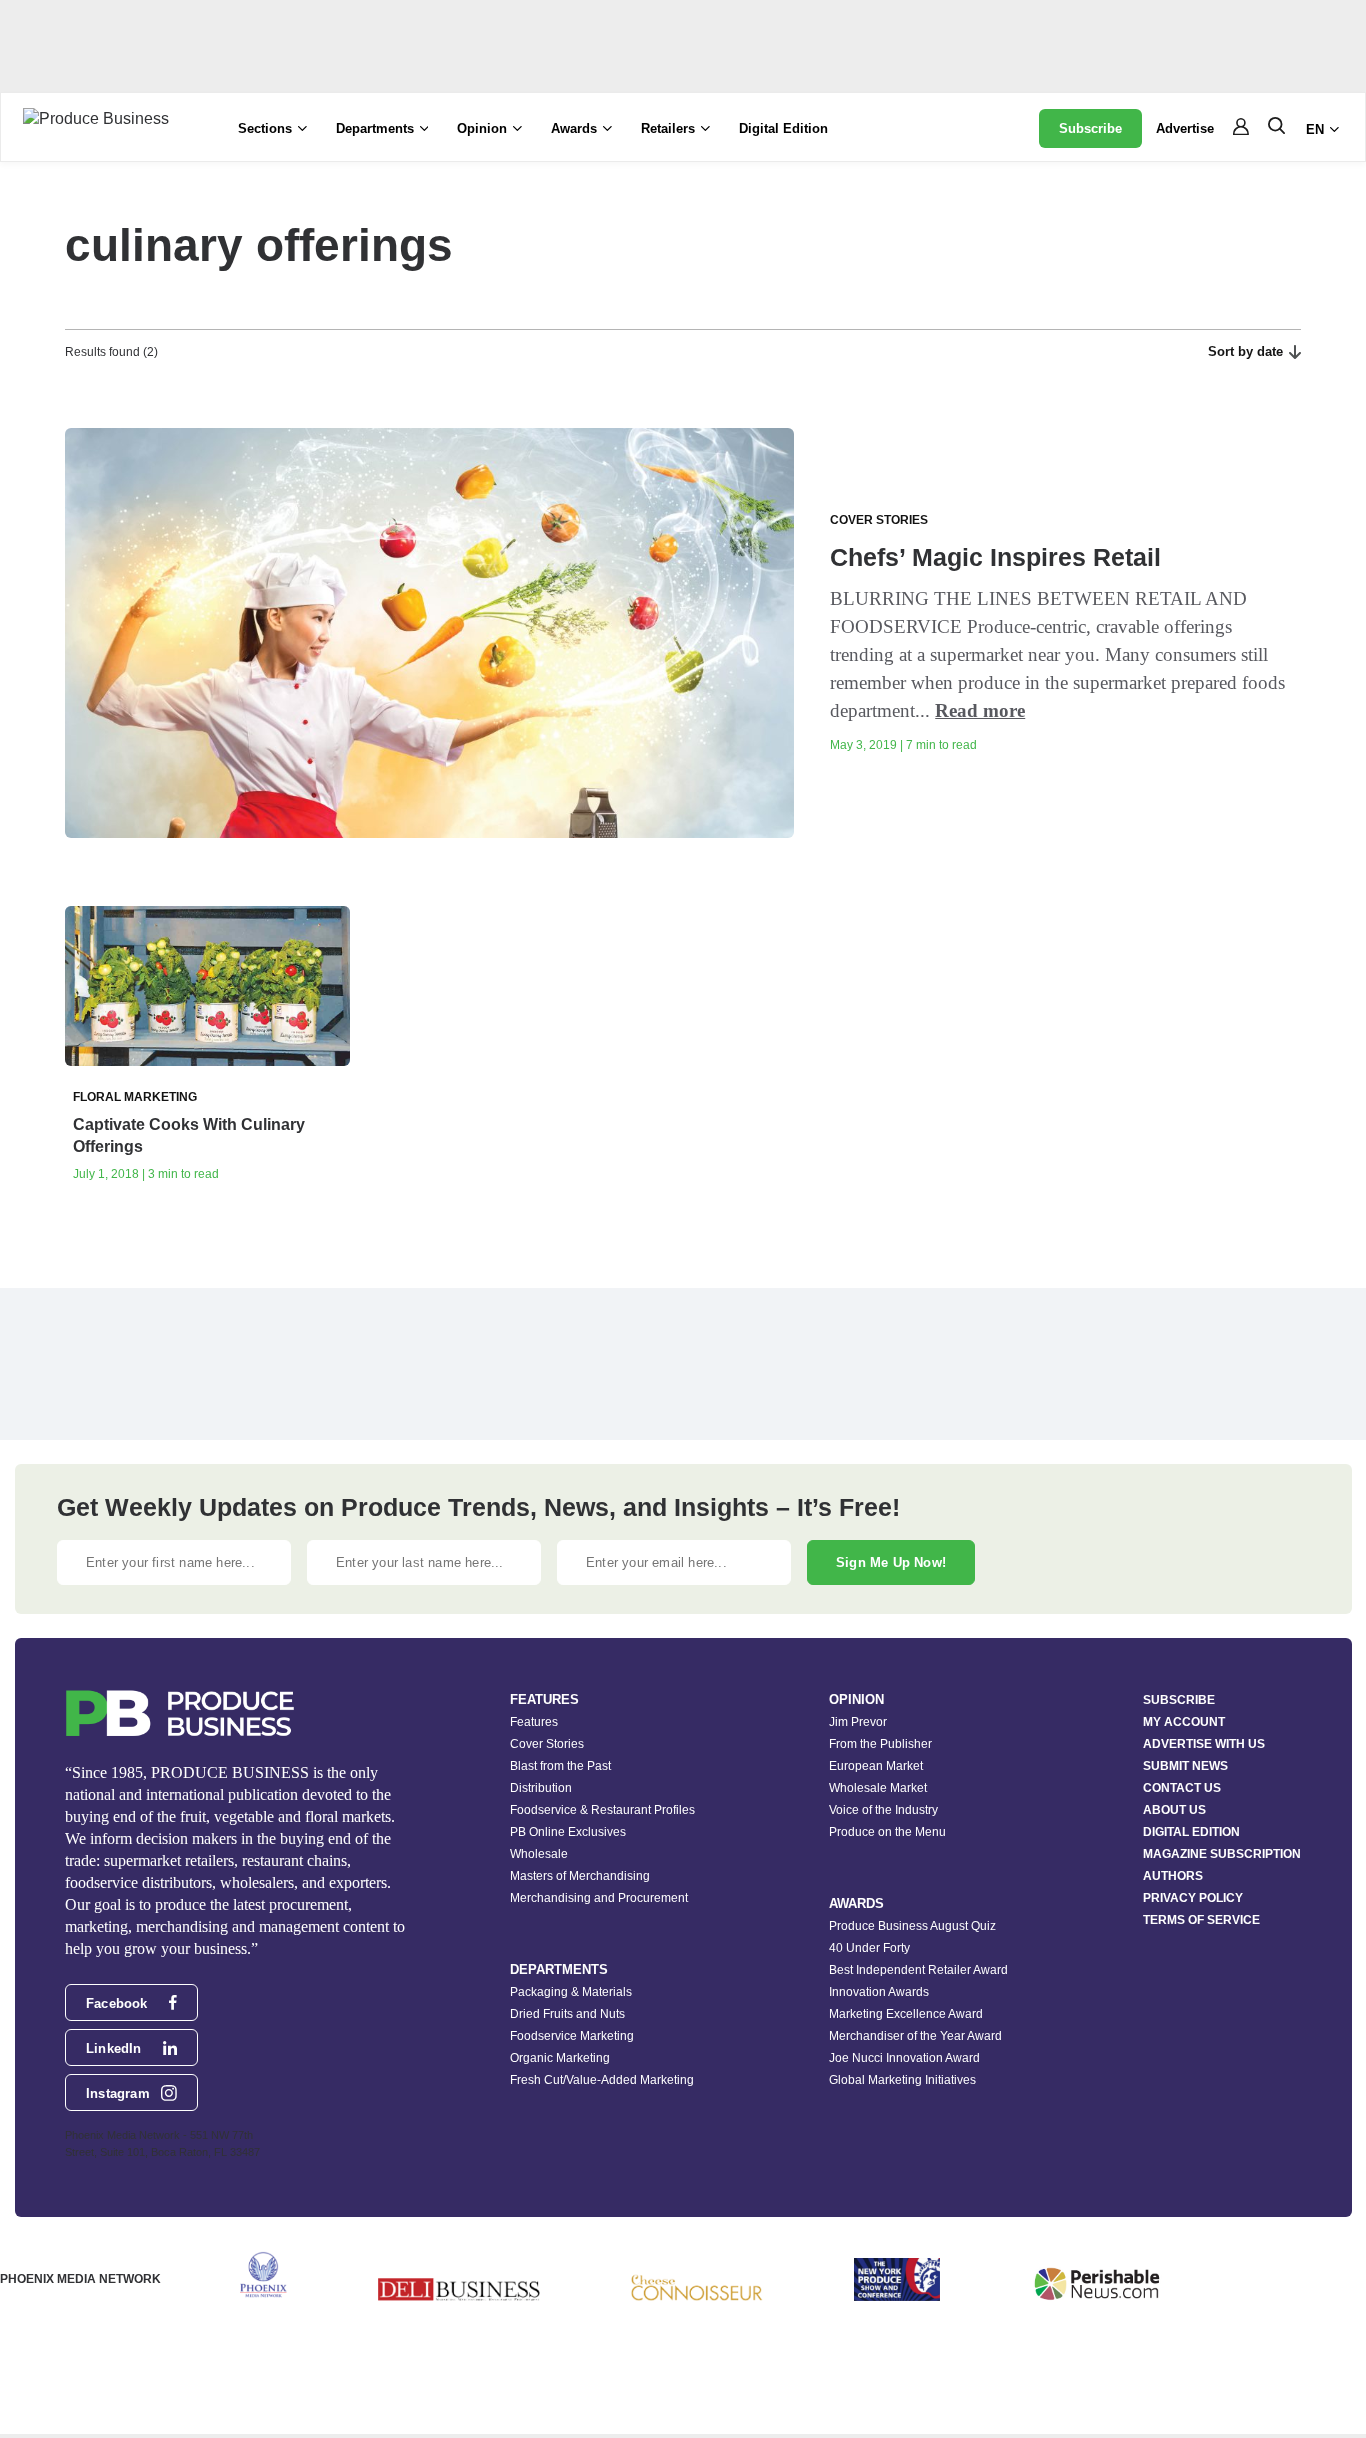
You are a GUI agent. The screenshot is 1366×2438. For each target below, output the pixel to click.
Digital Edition (783, 128)
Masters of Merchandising (580, 1876)
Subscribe (1090, 128)
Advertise (1185, 128)
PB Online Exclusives (568, 1832)
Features (534, 1722)
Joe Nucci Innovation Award (904, 2058)
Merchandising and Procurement (599, 1898)
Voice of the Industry (883, 1810)
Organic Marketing (560, 2058)
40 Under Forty (869, 1948)
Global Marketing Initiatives (902, 2080)
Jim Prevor (858, 1722)
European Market (876, 1766)
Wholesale (539, 1854)
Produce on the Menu (887, 1832)
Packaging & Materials (571, 1992)
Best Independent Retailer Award (918, 1970)
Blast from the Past (560, 1766)
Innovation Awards (879, 1992)
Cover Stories (547, 1744)
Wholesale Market (878, 1788)
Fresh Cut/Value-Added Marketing (602, 2080)
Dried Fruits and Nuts (567, 2014)
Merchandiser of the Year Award (915, 2036)
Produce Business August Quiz (912, 1926)
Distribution (541, 1788)
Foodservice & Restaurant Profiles (602, 1810)
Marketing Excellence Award (906, 2014)
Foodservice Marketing (572, 2036)
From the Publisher (880, 1744)
